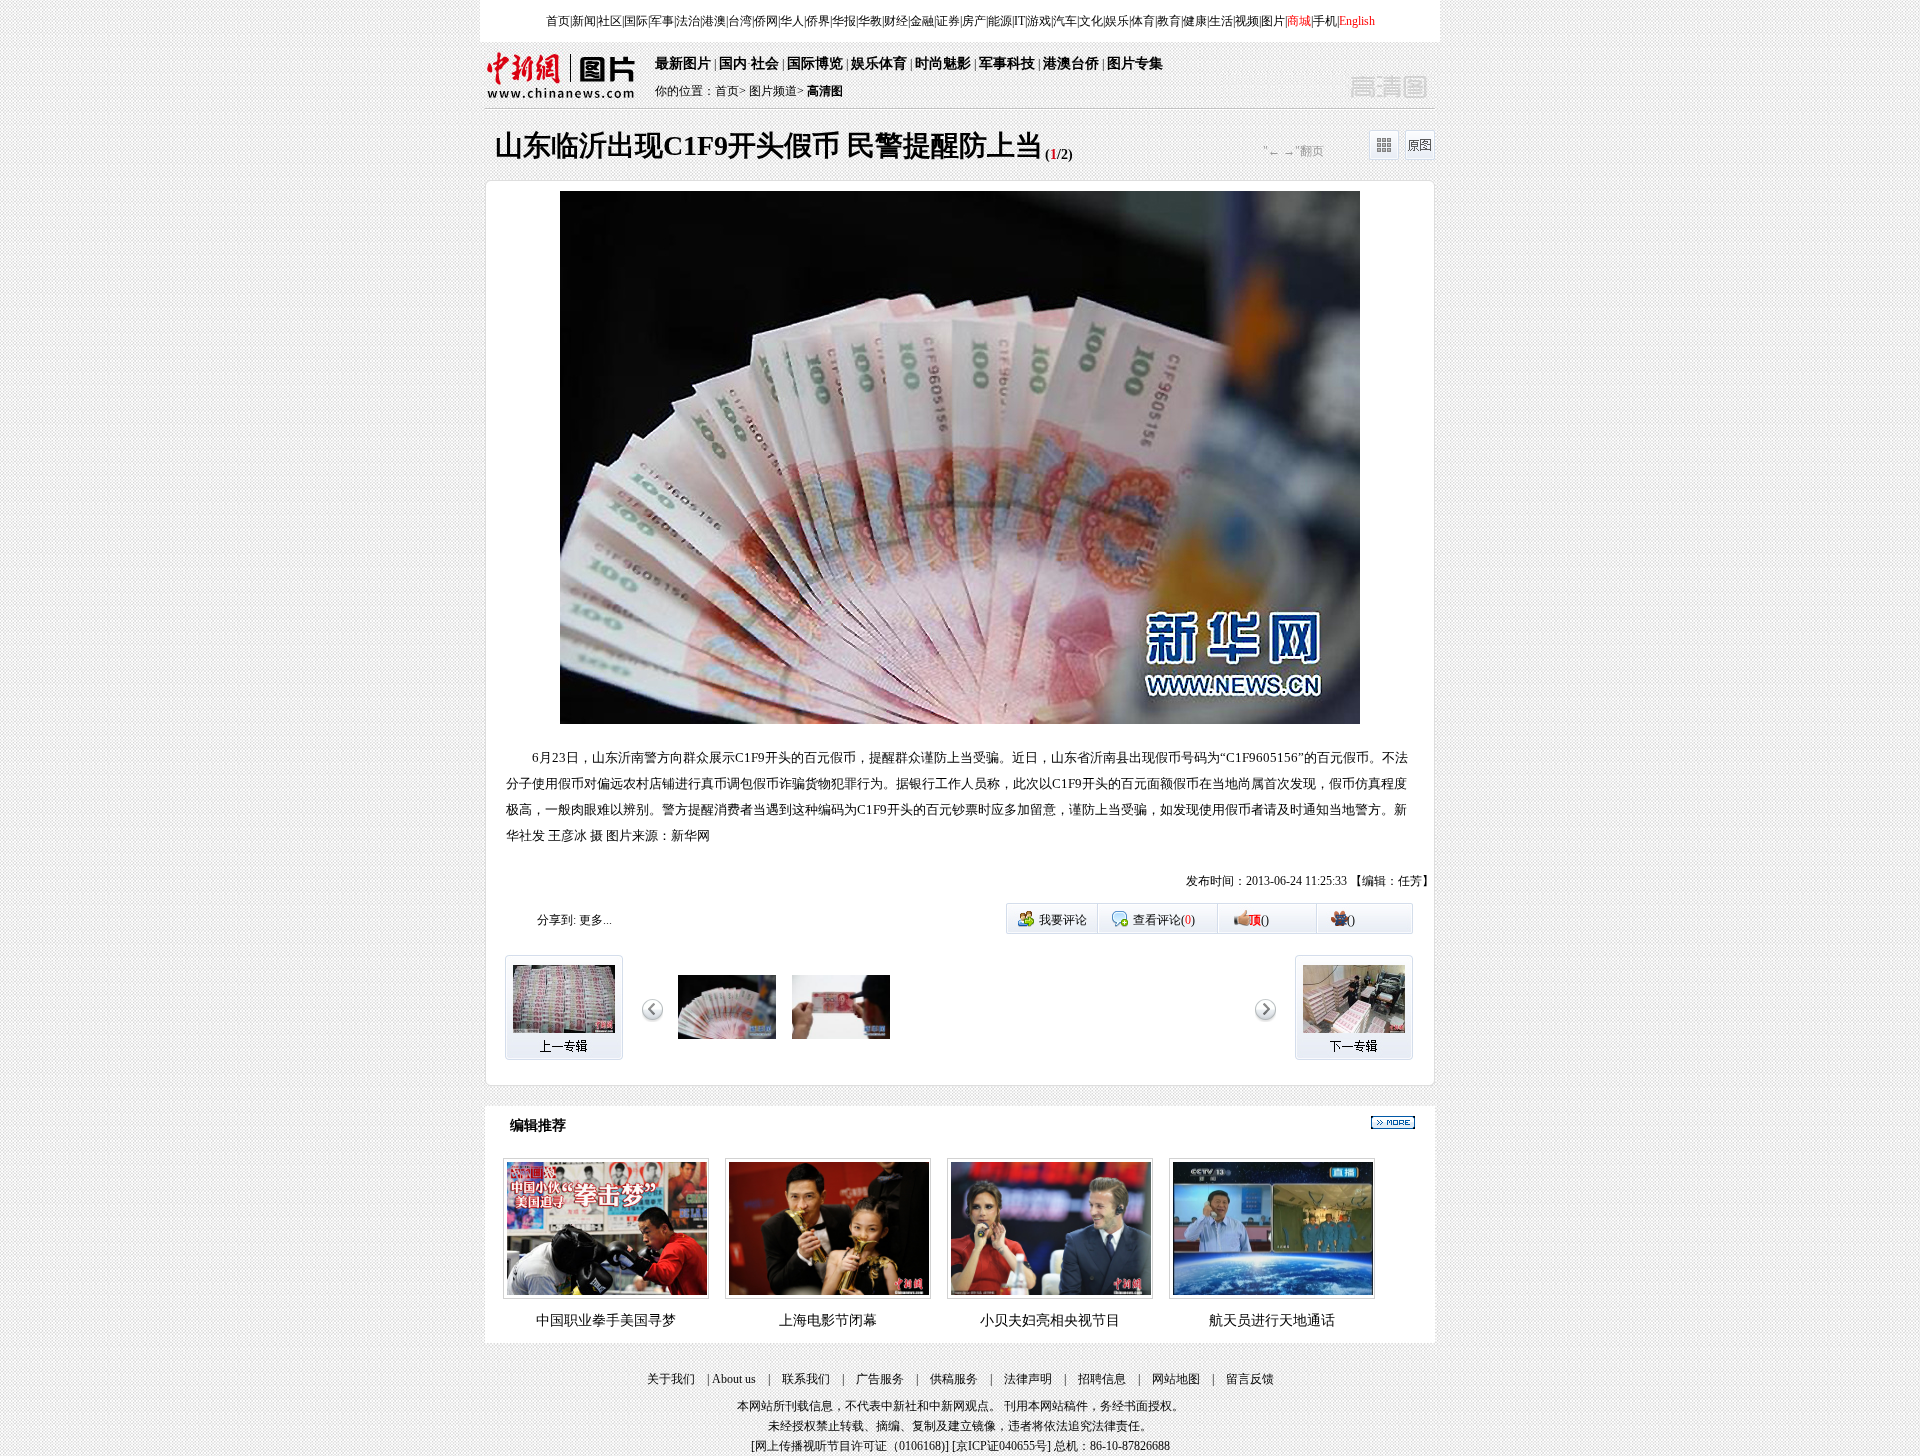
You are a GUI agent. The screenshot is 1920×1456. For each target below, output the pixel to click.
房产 (974, 21)
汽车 (1065, 21)
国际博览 (815, 63)
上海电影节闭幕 (828, 1320)
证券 (948, 21)
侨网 (766, 21)
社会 (765, 63)
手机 (1325, 21)
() (1259, 920)
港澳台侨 (1071, 63)
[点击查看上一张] (723, 546)
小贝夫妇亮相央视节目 (1050, 1320)
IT (1019, 21)
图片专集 (1135, 63)
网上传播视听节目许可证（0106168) (850, 1446)
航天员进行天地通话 (1272, 1320)
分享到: (556, 920)
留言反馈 (1250, 1379)
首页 (558, 21)
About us (734, 1379)
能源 (1000, 21)
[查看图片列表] (1384, 156)
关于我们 (671, 1379)
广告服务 (880, 1379)
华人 (792, 21)
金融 (922, 21)
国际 (636, 21)
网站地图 (1176, 1379)
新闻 (584, 21)
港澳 (714, 21)
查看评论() (1164, 920)
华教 (870, 21)
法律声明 (1028, 1379)
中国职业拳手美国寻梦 (606, 1320)
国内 (733, 63)
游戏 (1039, 21)
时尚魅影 (943, 63)
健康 (1195, 21)
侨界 (818, 21)
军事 (662, 21)
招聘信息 (1102, 1379)
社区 (610, 21)
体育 (1143, 21)
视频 (1247, 21)
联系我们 (806, 1379)
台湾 (740, 21)
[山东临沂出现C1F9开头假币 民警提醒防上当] (727, 1040)
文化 (1091, 21)
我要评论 (1063, 920)
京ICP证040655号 (1001, 1446)
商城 (1299, 21)
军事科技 (1007, 63)
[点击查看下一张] (1197, 546)
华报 (844, 21)
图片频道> (776, 91)
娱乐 (1117, 21)
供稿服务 (954, 1379)
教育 (1169, 21)
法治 (688, 21)
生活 (1221, 21)
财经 (896, 21)
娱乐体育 (879, 63)
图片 (1273, 21)
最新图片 (683, 63)
